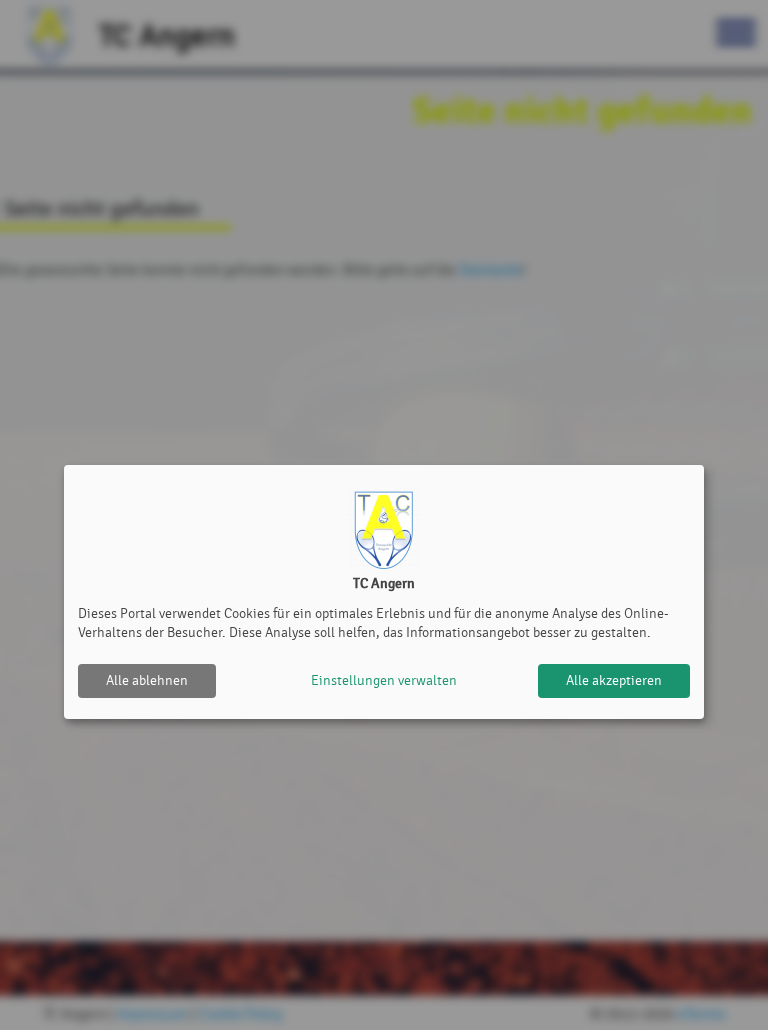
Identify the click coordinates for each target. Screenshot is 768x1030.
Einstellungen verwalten (384, 680)
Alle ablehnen (147, 680)
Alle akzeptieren (614, 680)
